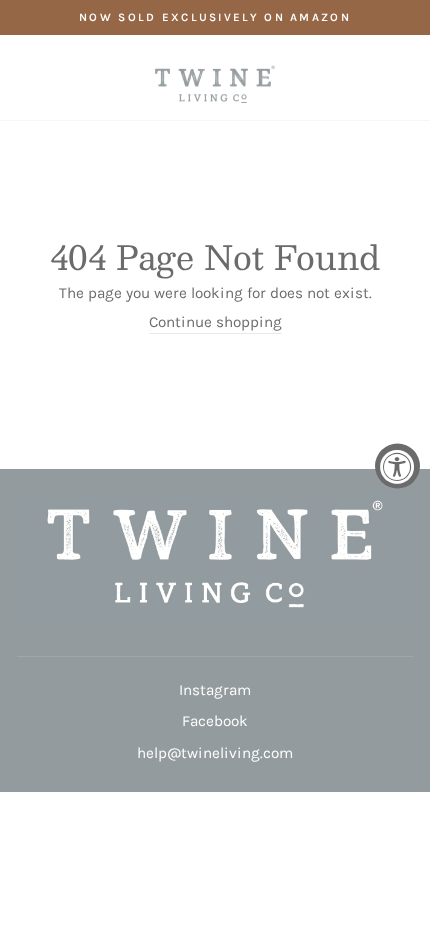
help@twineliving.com (215, 753)
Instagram (215, 690)
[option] (215, 17)
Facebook (215, 721)
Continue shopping (215, 322)
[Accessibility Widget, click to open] (397, 466)
